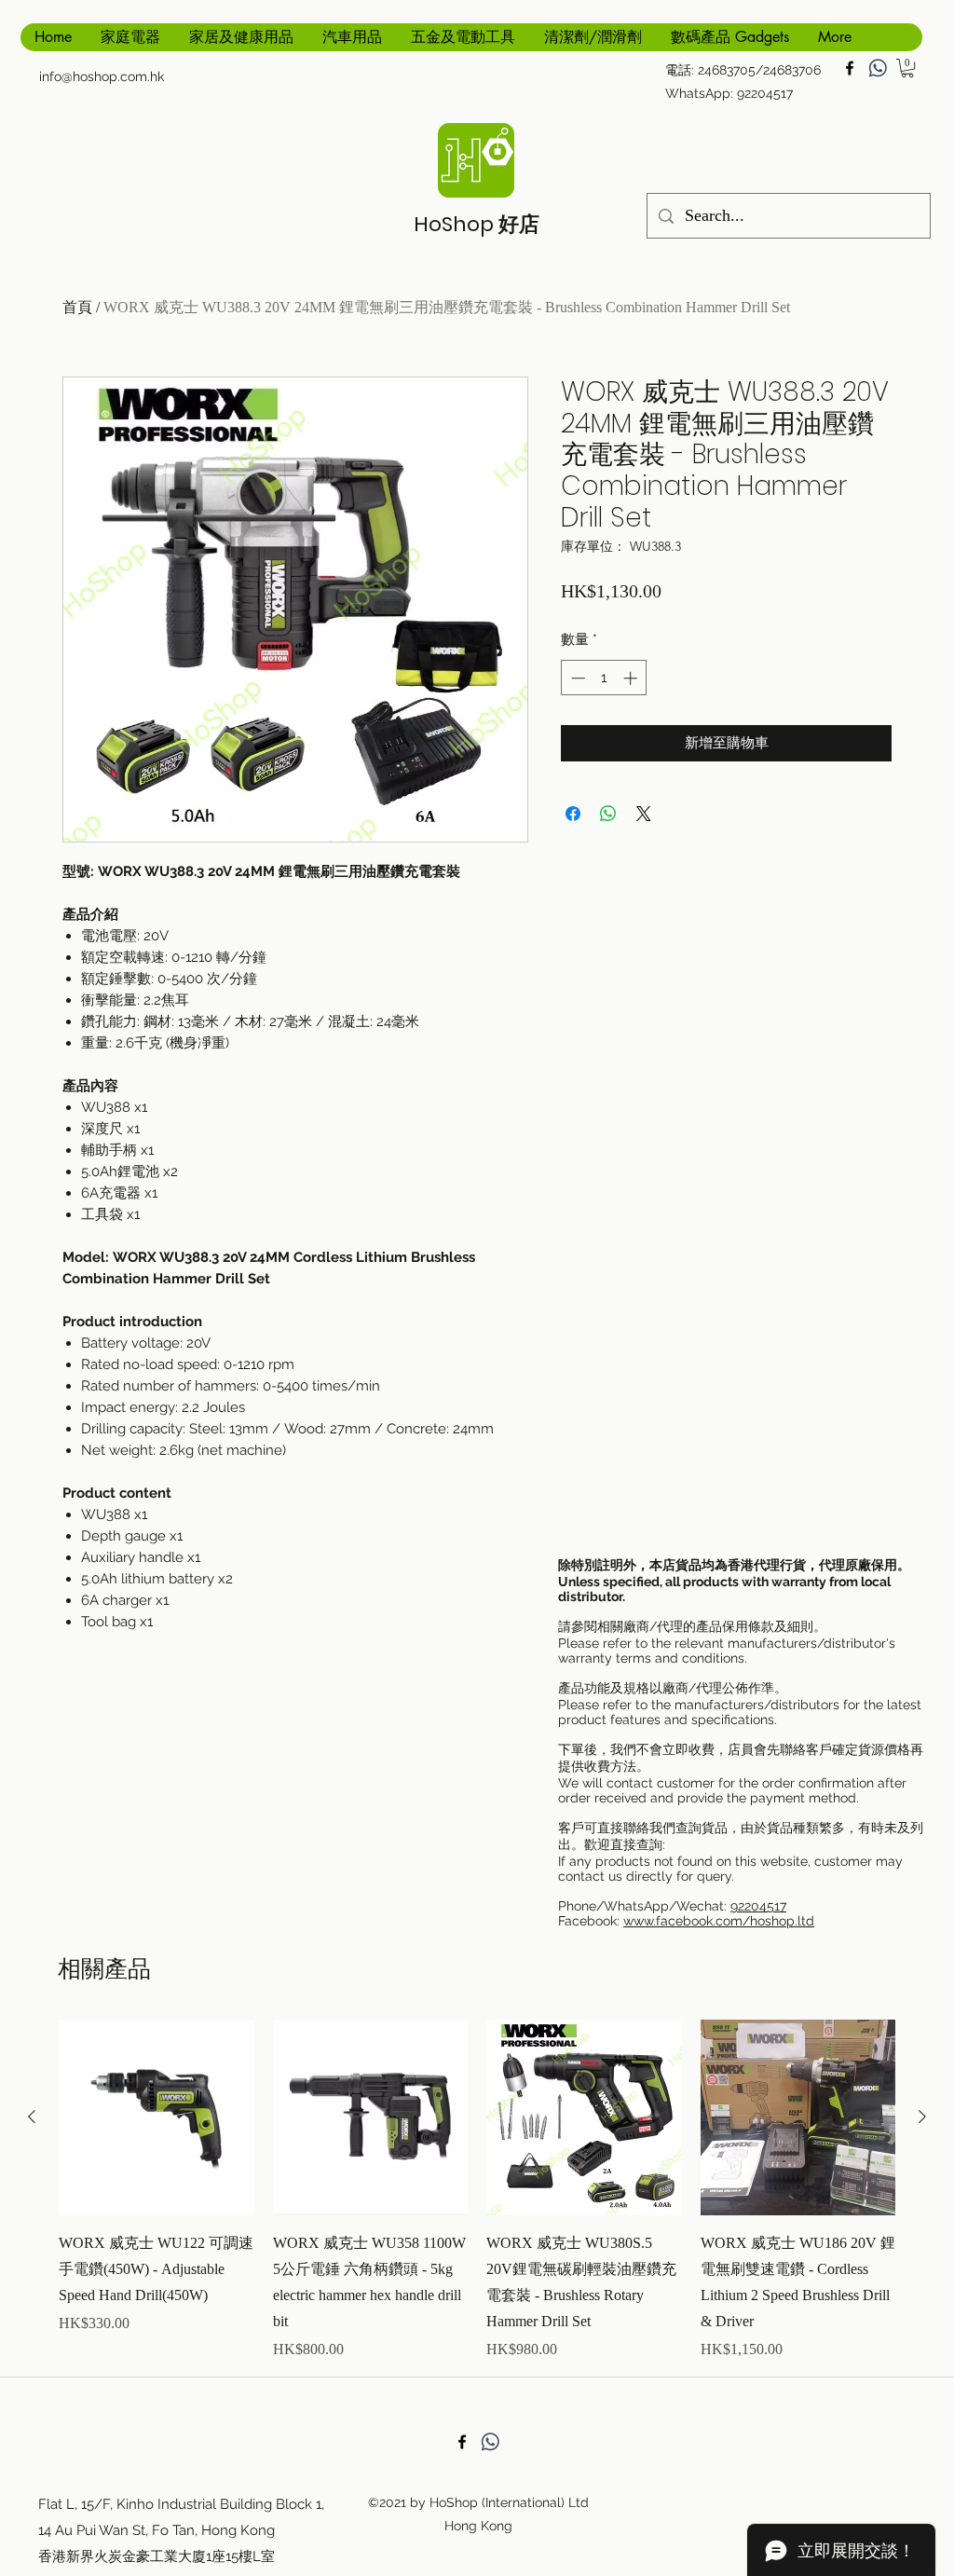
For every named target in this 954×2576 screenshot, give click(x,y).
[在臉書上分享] (573, 814)
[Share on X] (644, 814)
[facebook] (850, 68)
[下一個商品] (922, 2117)
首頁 (77, 307)
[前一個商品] (32, 2117)
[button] (907, 68)
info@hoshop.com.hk (102, 76)
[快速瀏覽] (157, 2117)
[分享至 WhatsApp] (608, 814)
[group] (477, 2190)
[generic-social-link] (878, 68)
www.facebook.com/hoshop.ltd (719, 1921)
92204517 (758, 1906)
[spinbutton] (604, 678)
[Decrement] (576, 678)
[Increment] (632, 678)
